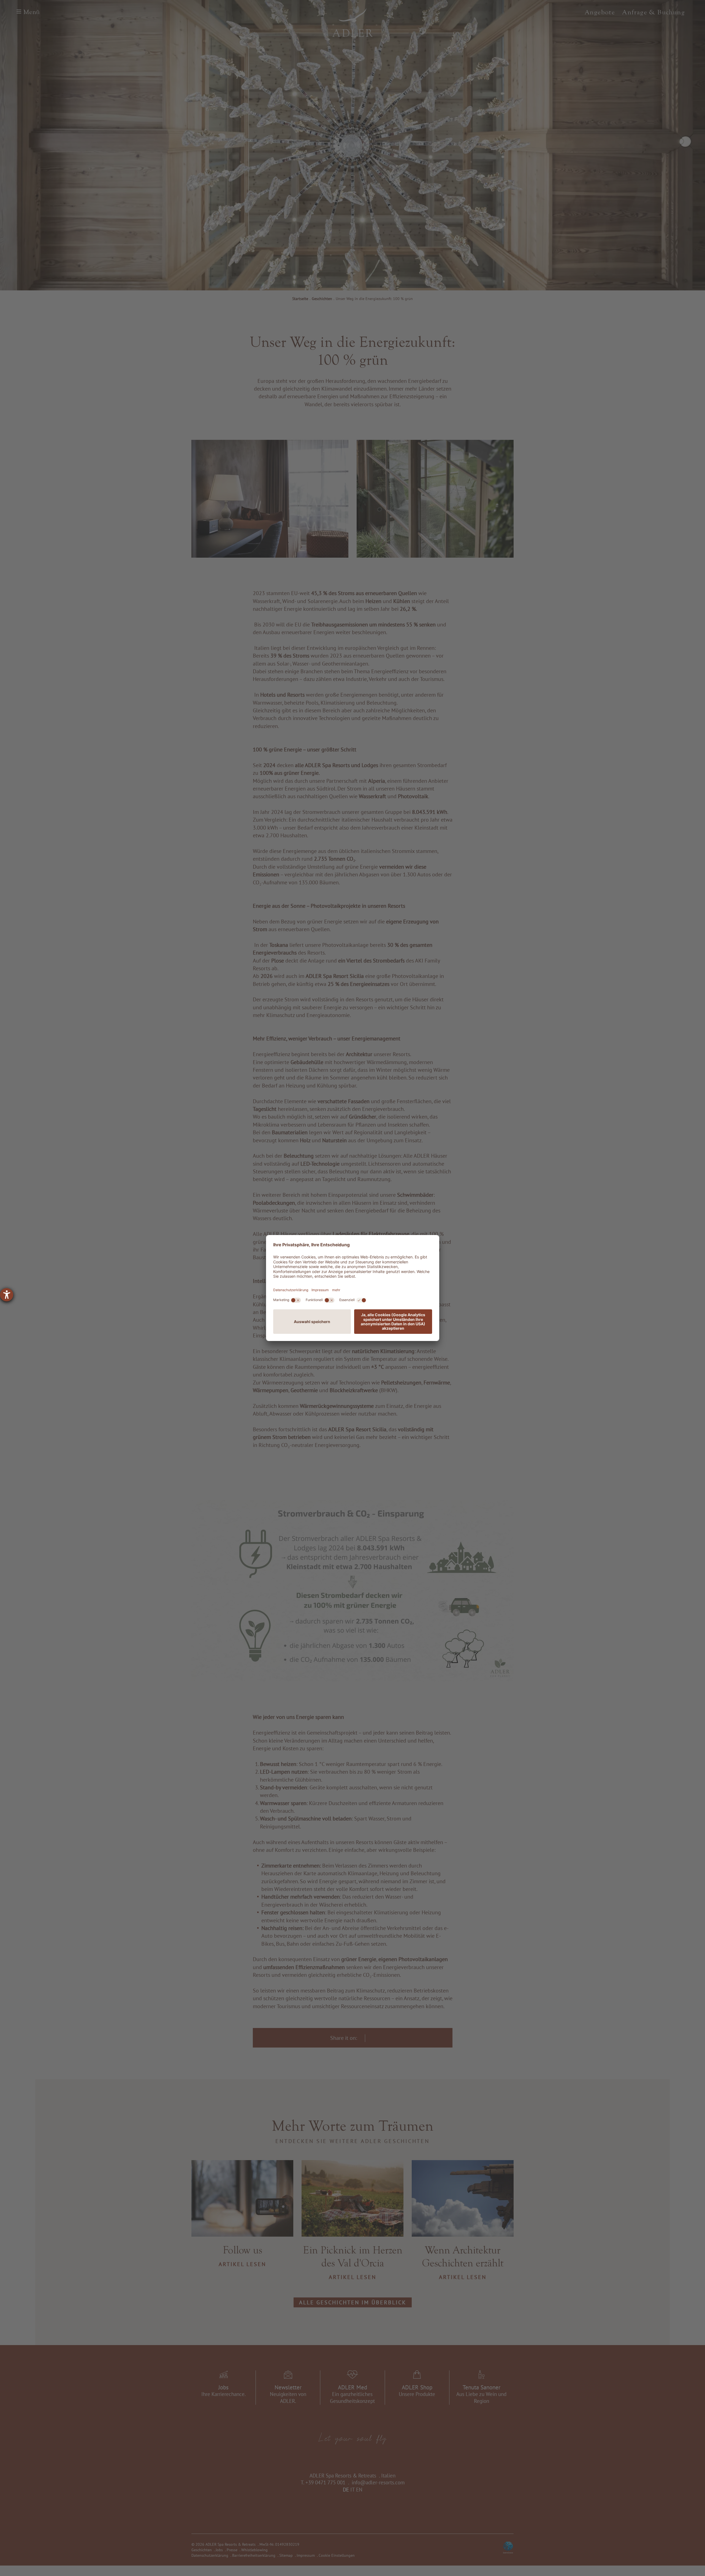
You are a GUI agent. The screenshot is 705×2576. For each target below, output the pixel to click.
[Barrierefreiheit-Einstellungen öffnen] (7, 1295)
